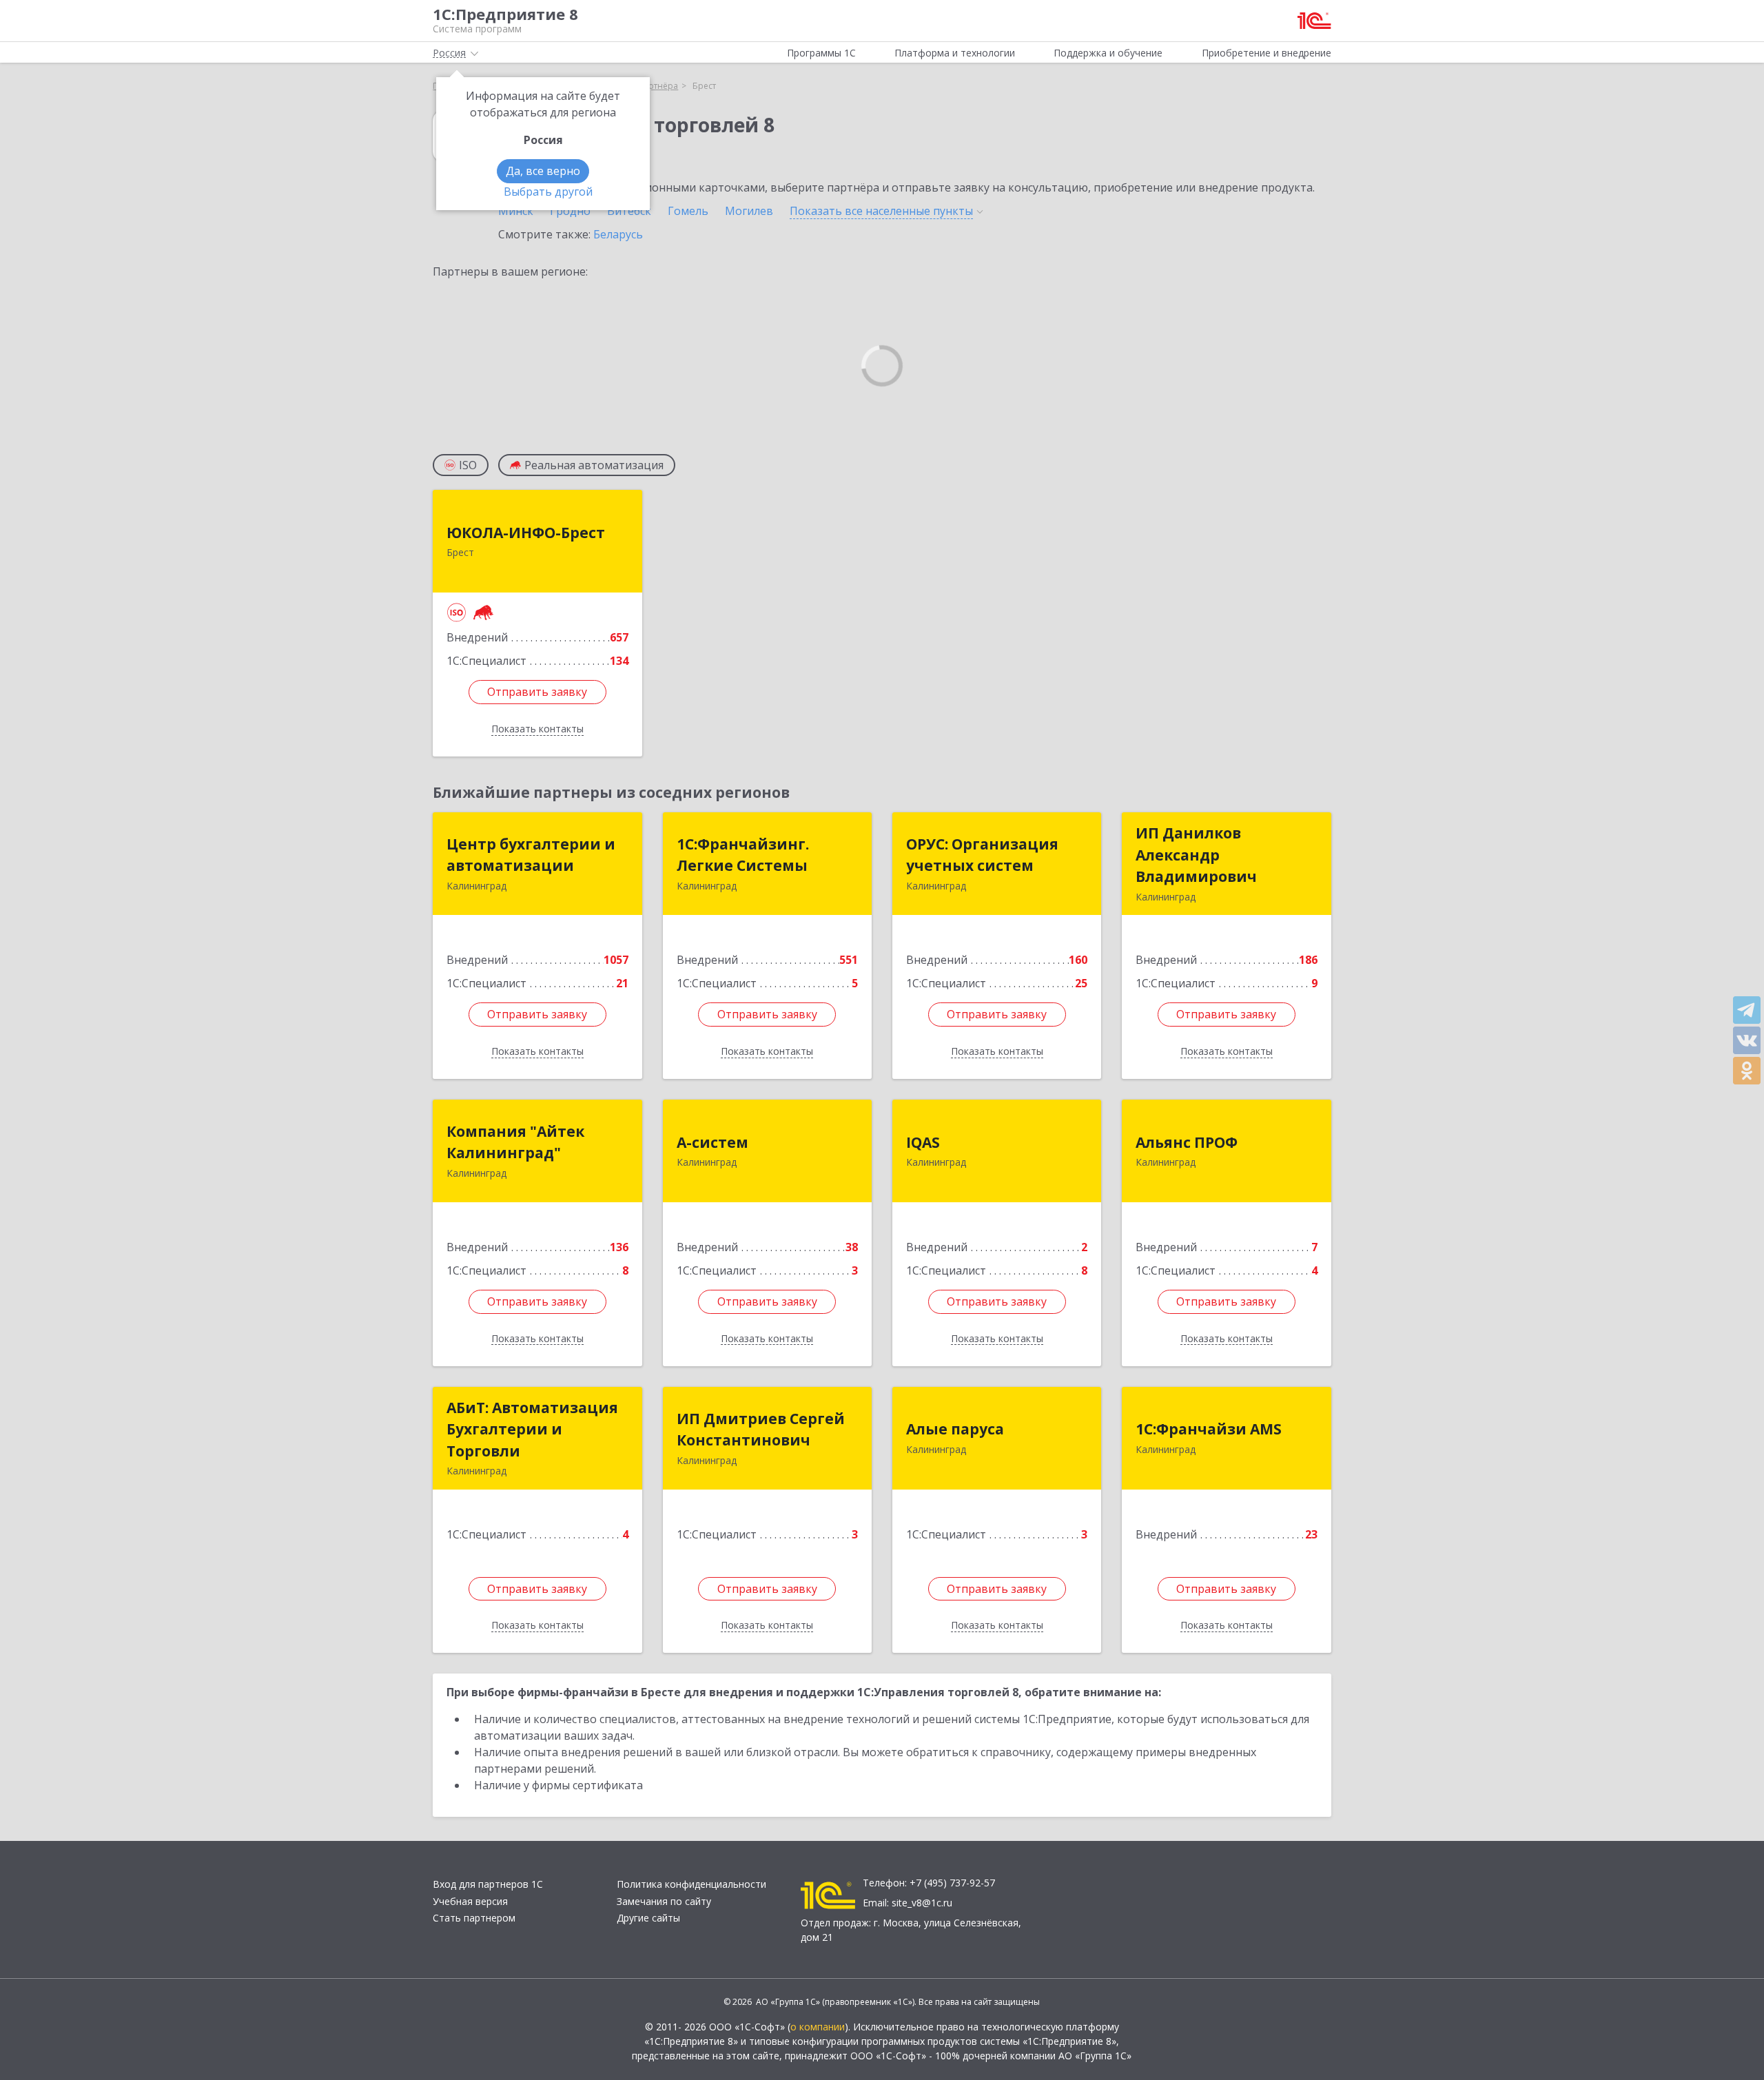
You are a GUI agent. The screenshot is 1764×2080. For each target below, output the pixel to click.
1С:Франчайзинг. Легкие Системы (743, 855)
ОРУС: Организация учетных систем (982, 855)
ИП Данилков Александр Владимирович (1196, 855)
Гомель (688, 211)
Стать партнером (474, 1918)
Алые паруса (955, 1429)
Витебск (629, 211)
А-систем (712, 1142)
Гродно (570, 211)
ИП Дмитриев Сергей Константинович (761, 1430)
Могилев (749, 211)
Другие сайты (648, 1918)
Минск (516, 211)
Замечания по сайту (664, 1901)
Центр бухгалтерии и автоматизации (531, 855)
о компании (818, 2027)
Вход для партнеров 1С (488, 1884)
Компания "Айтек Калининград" (515, 1142)
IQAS (923, 1142)
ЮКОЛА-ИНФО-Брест (526, 533)
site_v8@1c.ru (922, 1903)
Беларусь (618, 234)
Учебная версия (470, 1901)
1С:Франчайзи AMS (1209, 1429)
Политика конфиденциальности (691, 1884)
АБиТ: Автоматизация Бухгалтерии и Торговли (532, 1429)
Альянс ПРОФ (1187, 1142)
